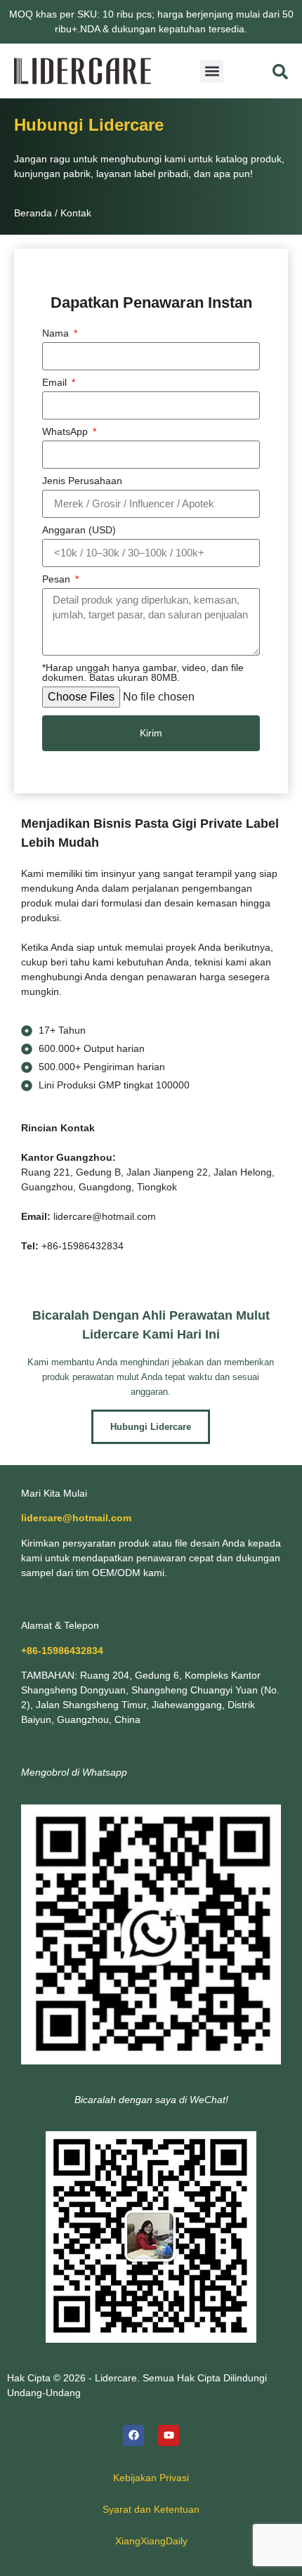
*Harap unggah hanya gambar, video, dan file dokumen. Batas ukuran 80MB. (143, 673)
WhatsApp (66, 432)
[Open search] (280, 72)
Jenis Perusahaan (82, 481)
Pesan (58, 579)
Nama (57, 333)
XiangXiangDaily (151, 2541)
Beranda (33, 213)
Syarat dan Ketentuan (151, 2509)
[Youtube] (169, 2435)
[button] (212, 71)
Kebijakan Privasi (151, 2478)
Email (56, 383)
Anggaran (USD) (79, 530)
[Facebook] (133, 2435)
